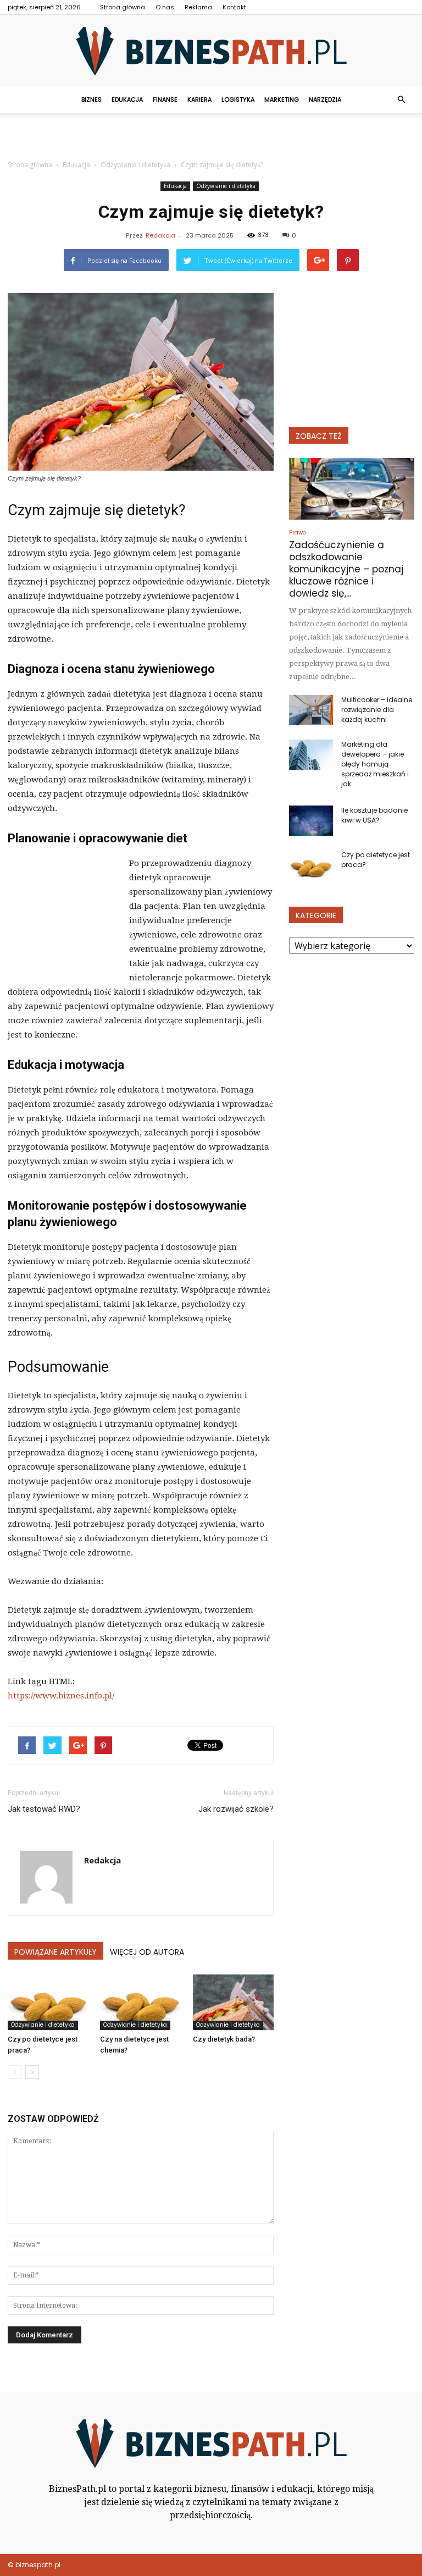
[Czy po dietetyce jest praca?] (48, 2002)
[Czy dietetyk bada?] (233, 2002)
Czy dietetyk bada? (224, 2039)
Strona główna (123, 7)
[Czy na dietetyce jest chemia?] (140, 2002)
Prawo (298, 533)
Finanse (165, 100)
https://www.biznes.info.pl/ (61, 1696)
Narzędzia (325, 100)
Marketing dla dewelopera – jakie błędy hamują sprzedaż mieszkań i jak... (375, 764)
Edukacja (127, 100)
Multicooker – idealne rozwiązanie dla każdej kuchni (377, 710)
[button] (401, 100)
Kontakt (234, 7)
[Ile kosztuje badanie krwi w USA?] (311, 821)
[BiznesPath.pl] (211, 51)
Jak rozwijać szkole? (236, 1809)
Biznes (91, 100)
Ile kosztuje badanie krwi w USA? (374, 815)
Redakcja (160, 235)
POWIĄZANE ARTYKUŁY (55, 1952)
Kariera (199, 100)
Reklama (198, 7)
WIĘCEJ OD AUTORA (147, 1952)
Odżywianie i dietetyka (226, 186)
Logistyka (238, 100)
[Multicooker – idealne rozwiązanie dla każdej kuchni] (311, 710)
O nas (165, 7)
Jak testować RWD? (44, 1809)
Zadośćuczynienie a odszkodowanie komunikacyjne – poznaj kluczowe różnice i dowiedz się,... (346, 569)
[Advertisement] (211, 137)
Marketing (282, 100)
